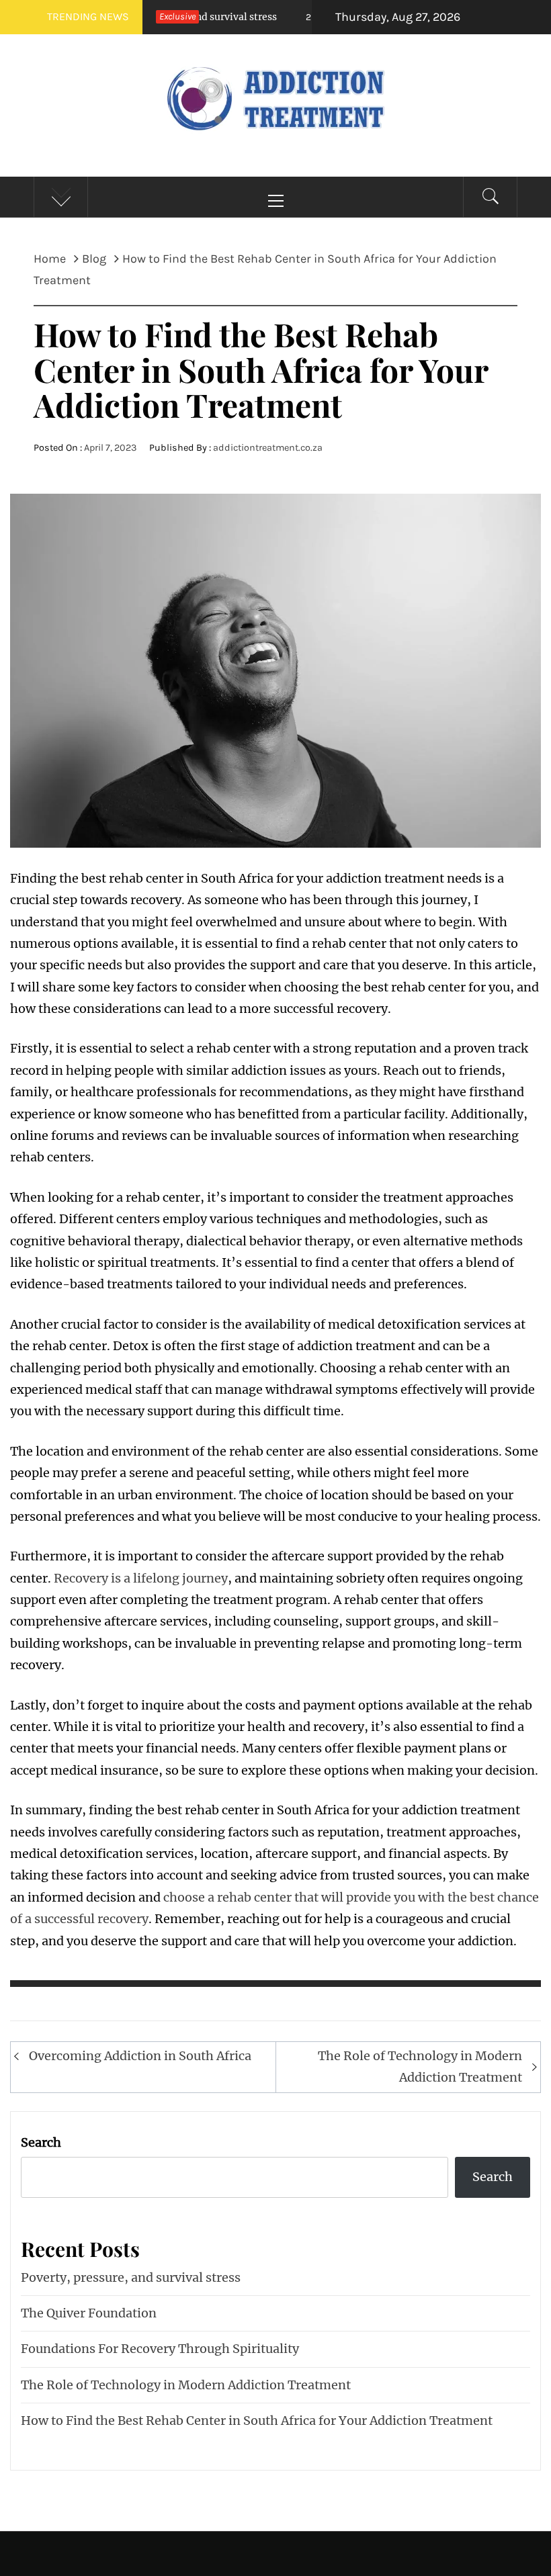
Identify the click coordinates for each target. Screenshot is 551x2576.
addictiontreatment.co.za (268, 448)
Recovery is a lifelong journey (141, 1578)
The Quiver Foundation (89, 2313)
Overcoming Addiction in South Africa (140, 2056)
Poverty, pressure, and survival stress (131, 2277)
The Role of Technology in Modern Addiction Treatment (420, 2067)
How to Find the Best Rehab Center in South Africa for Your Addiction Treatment (257, 2420)
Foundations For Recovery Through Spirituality (160, 2349)
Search (41, 2142)
